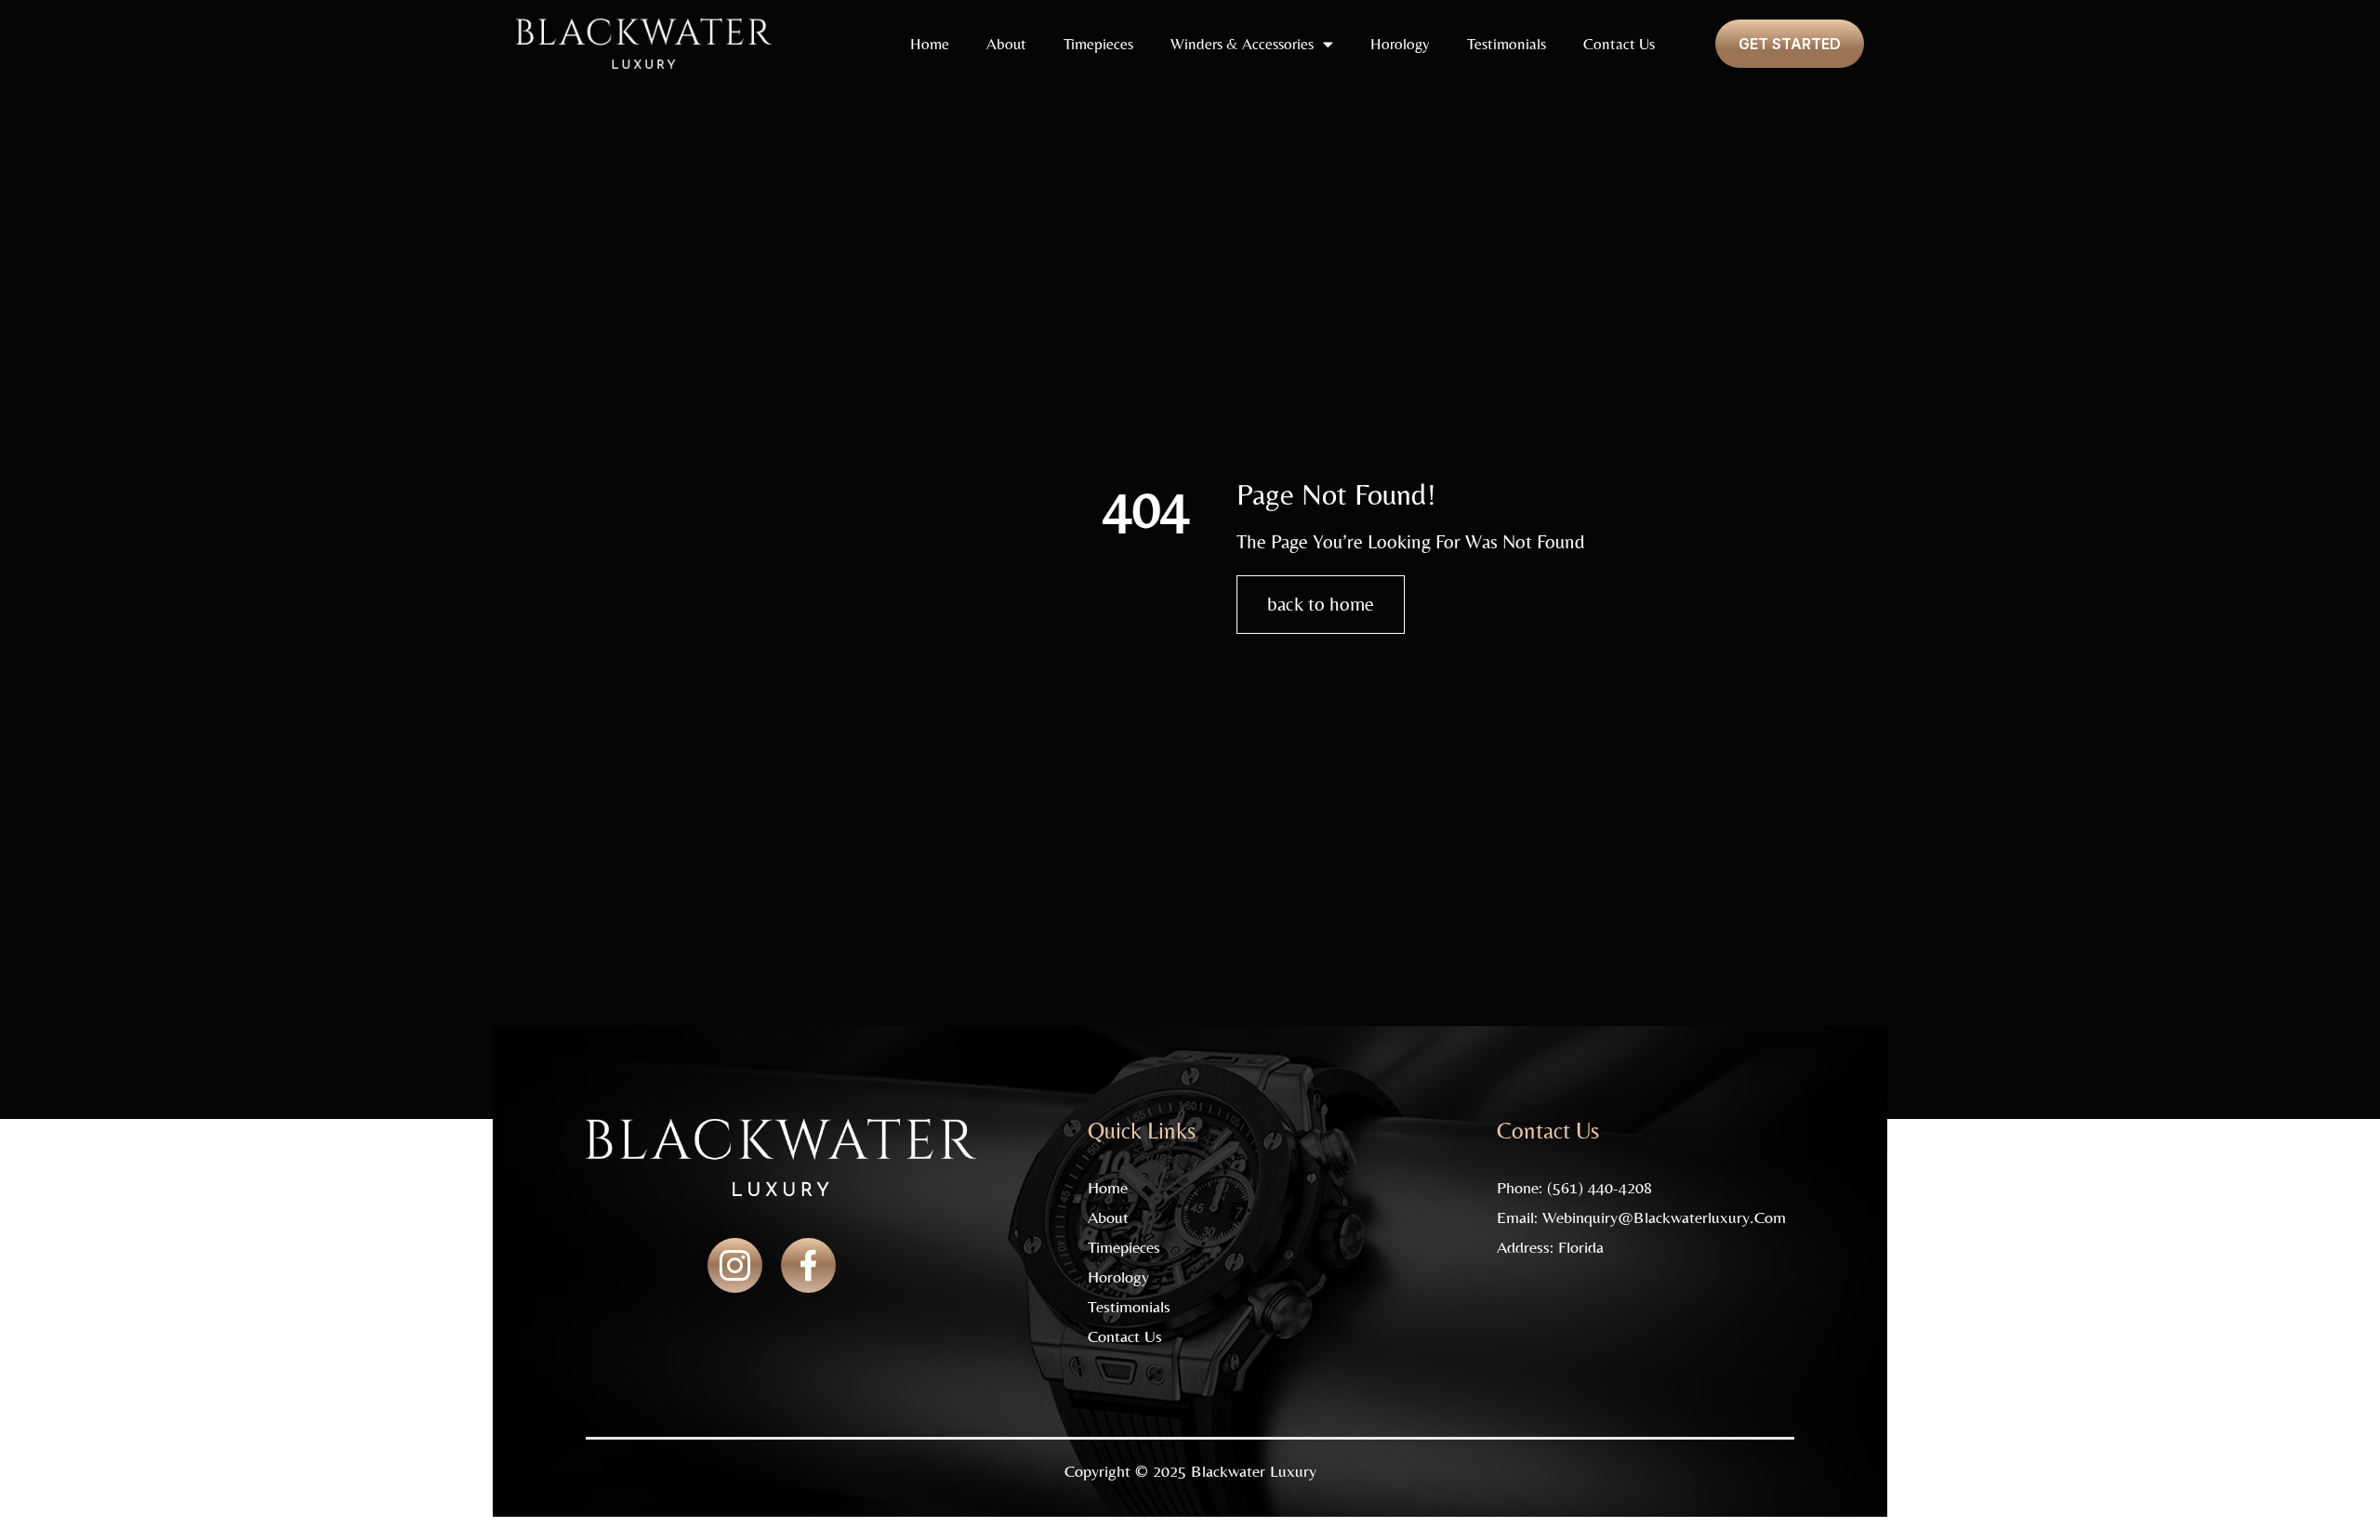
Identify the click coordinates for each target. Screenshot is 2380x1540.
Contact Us (1619, 44)
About (1006, 44)
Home (930, 44)
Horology (1400, 44)
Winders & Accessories (1242, 44)
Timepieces (1098, 44)
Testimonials (1507, 44)
